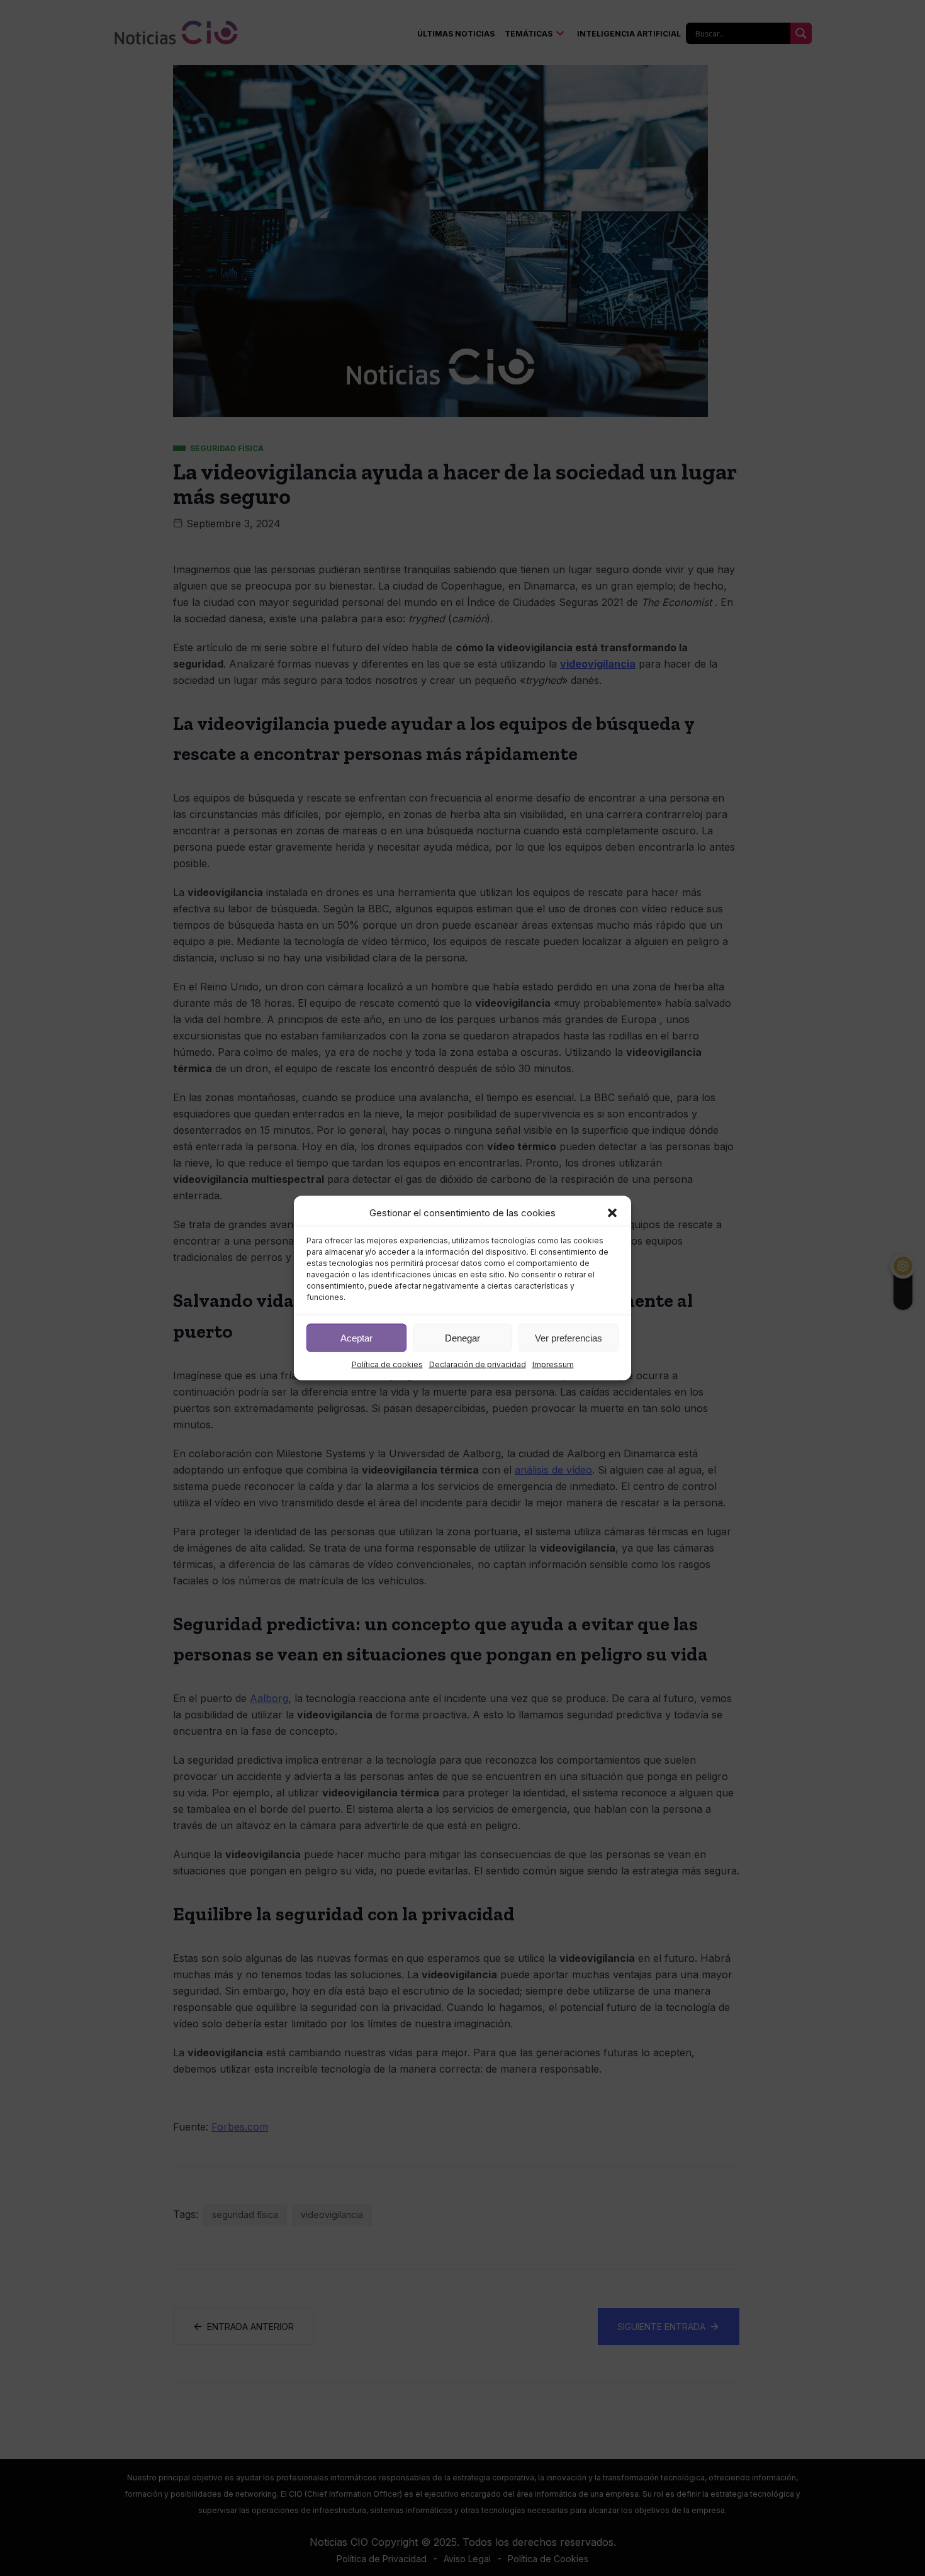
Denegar (462, 1337)
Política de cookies (387, 1364)
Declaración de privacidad (478, 1364)
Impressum (553, 1364)
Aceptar (356, 1337)
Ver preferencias (569, 1337)
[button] (612, 1213)
